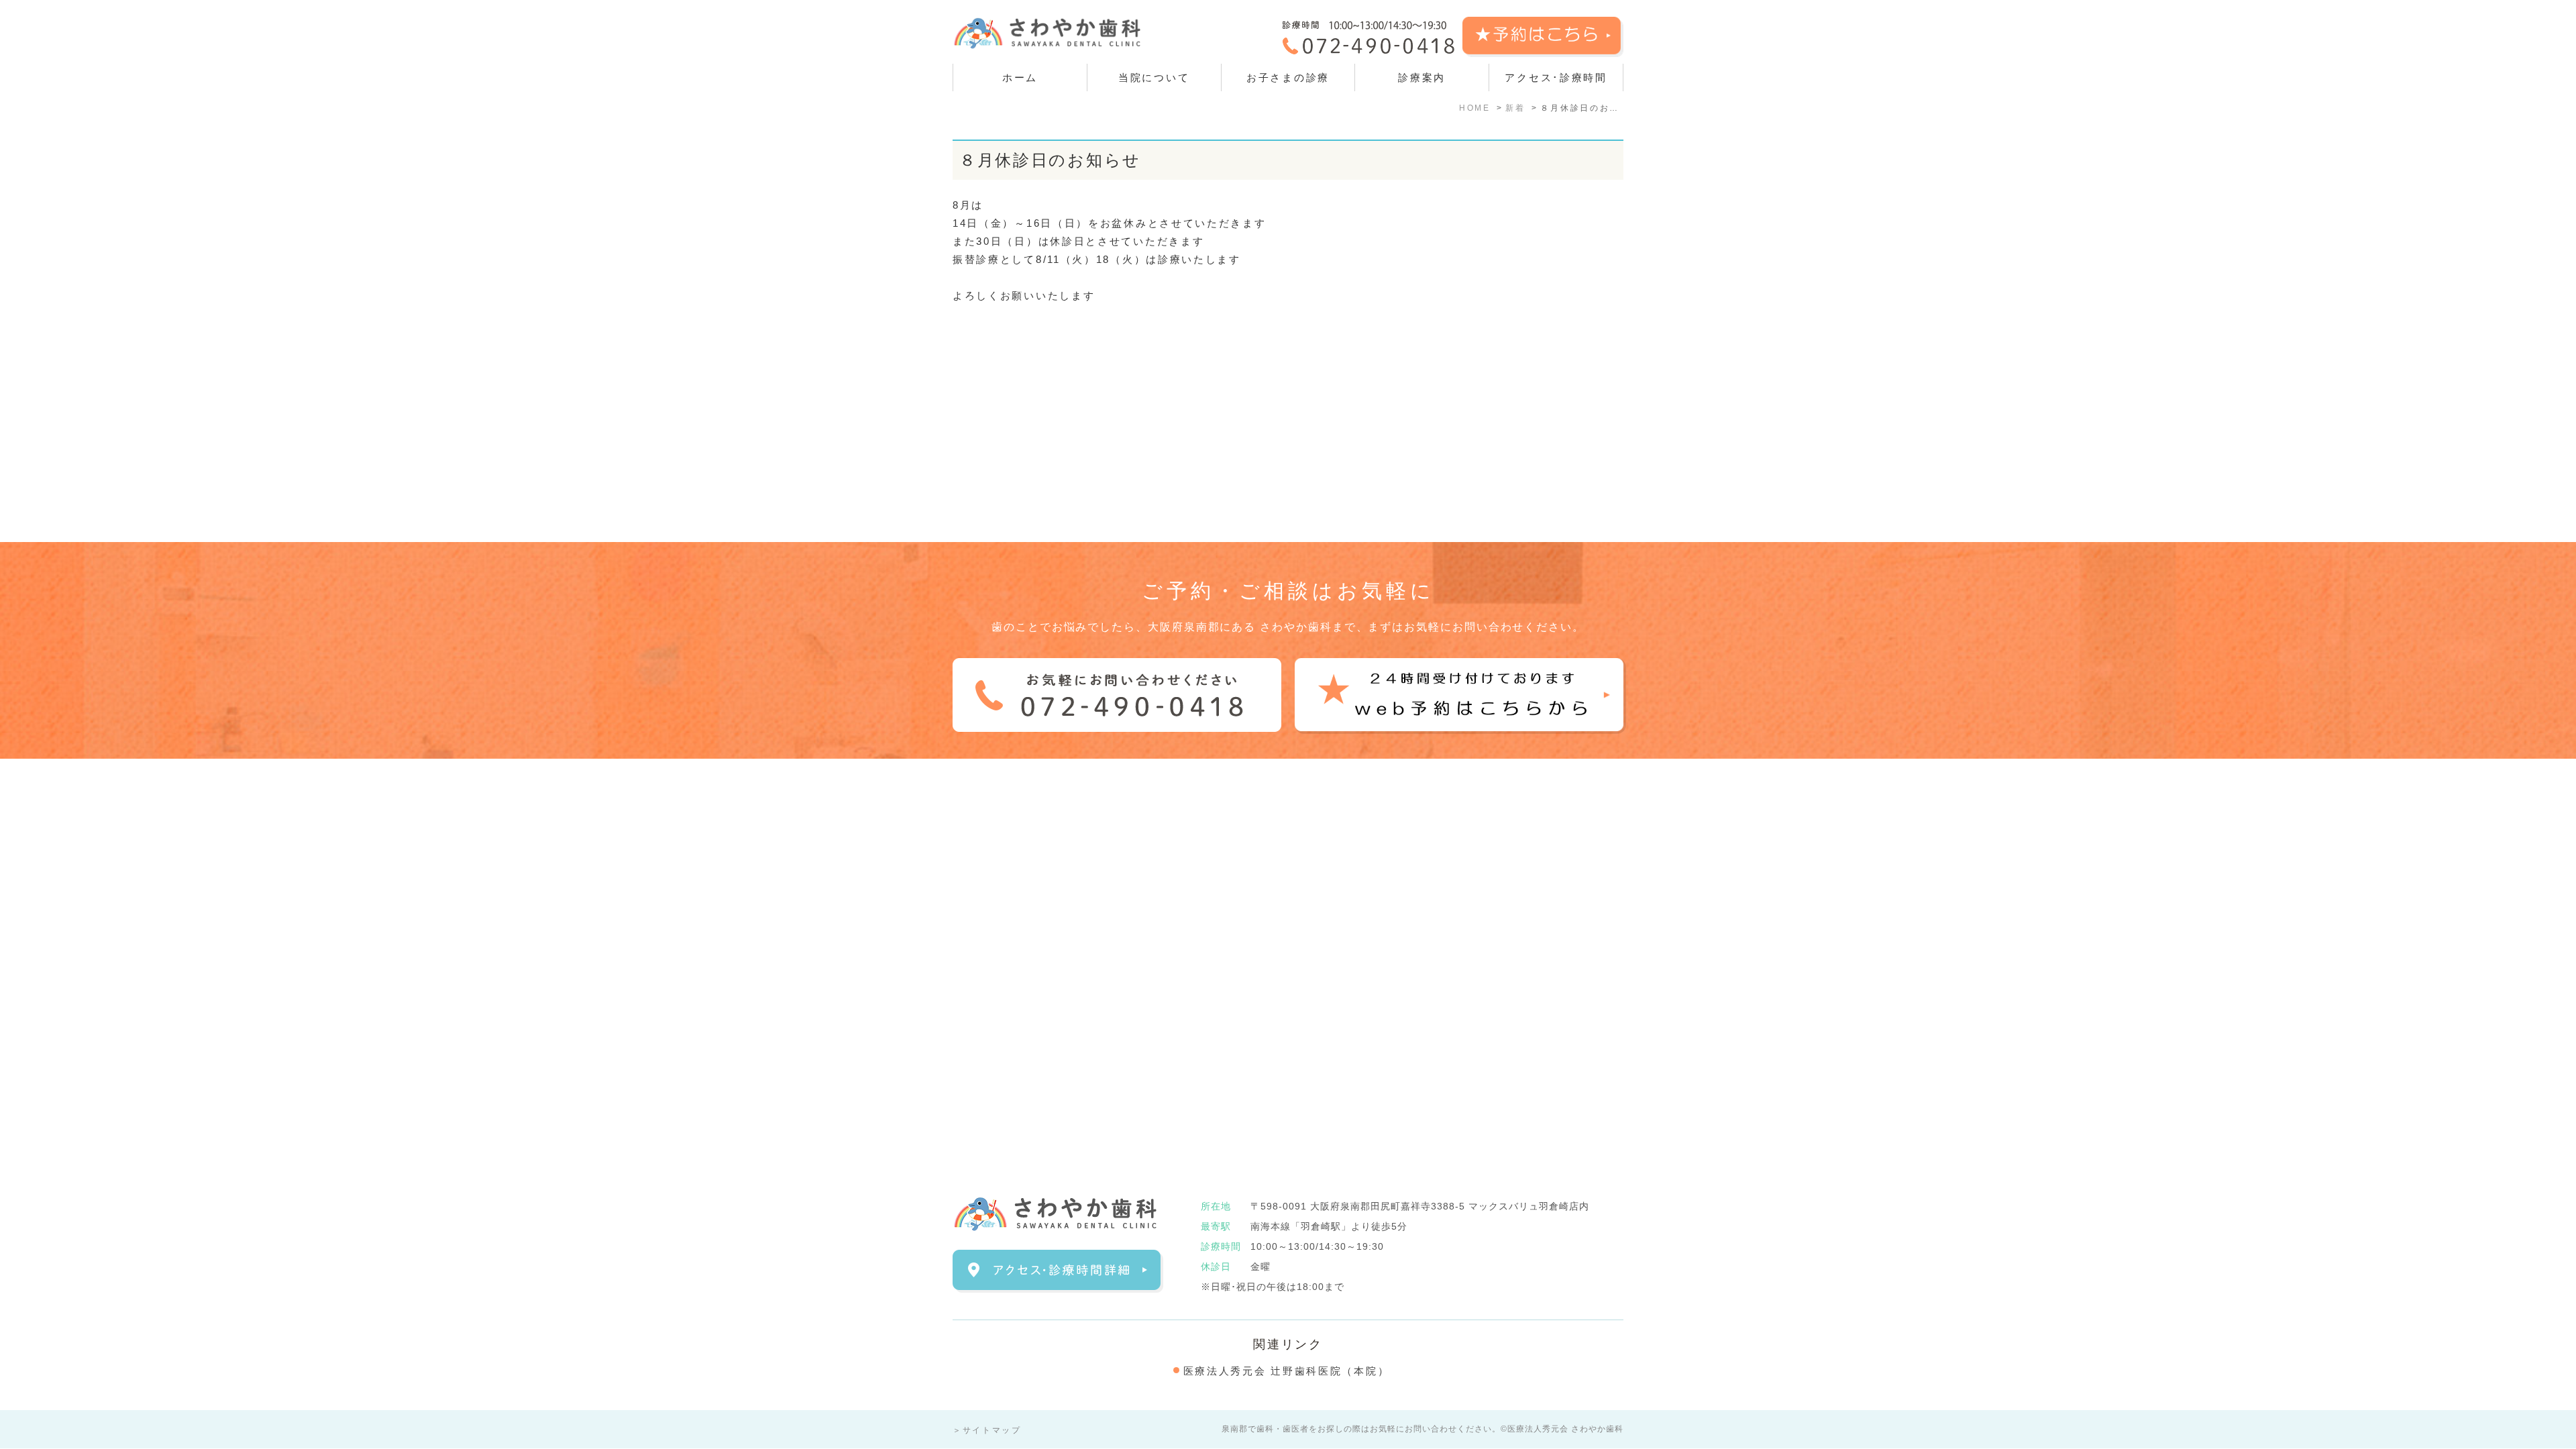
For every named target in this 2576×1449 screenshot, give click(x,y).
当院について (1154, 77)
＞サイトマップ (987, 1430)
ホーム (1020, 77)
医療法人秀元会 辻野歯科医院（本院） (1287, 1371)
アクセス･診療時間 (1556, 77)
